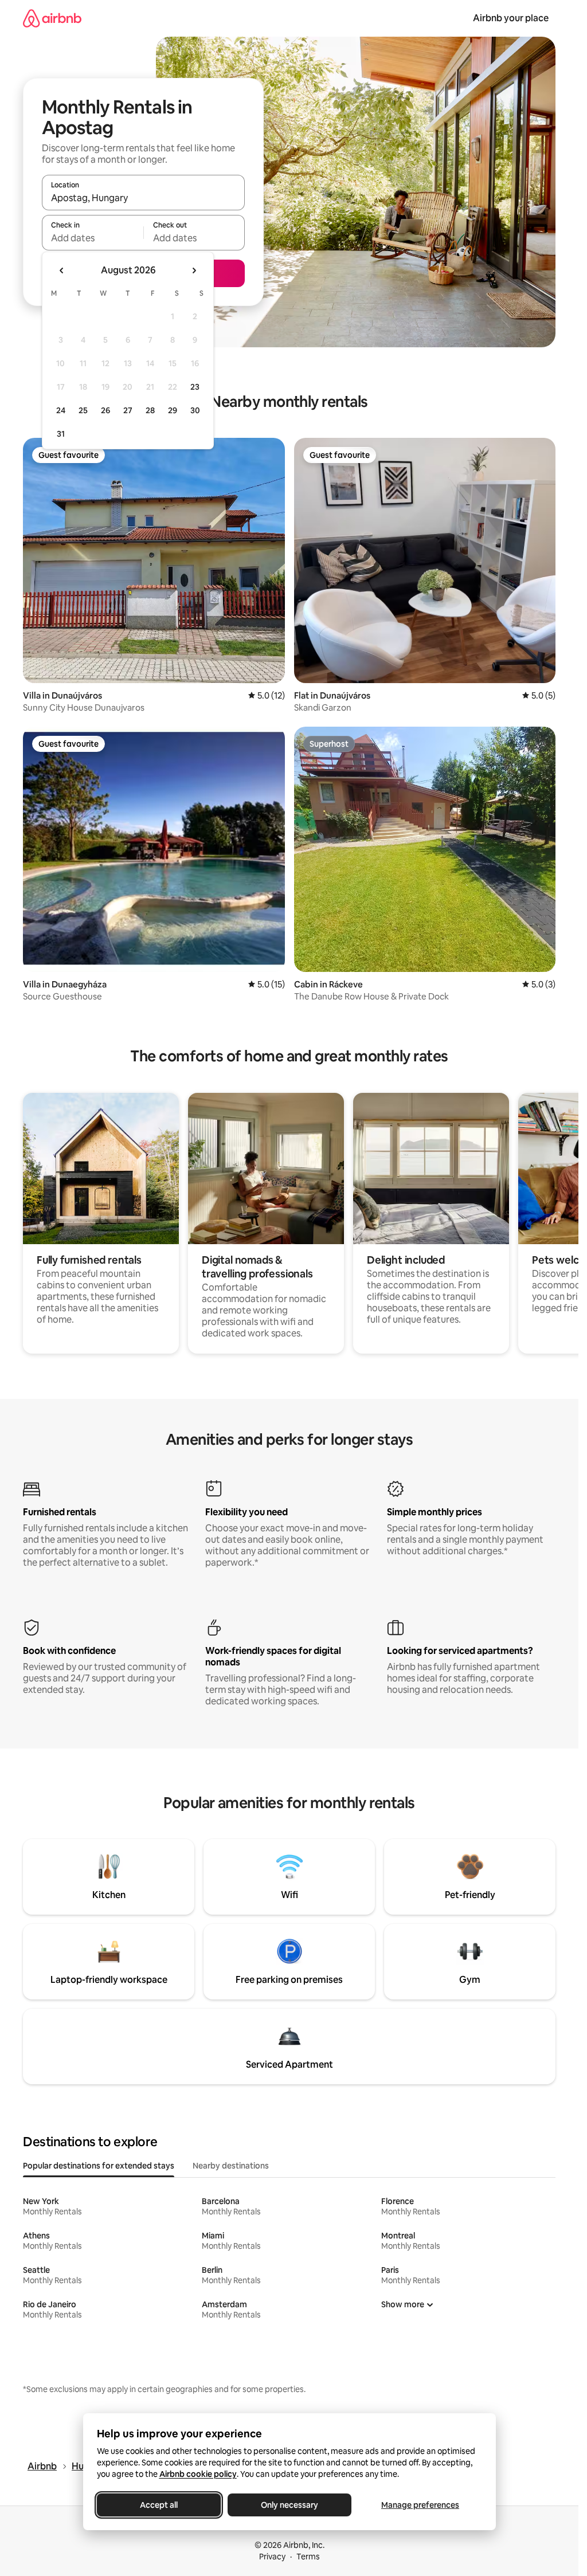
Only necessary (289, 2505)
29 (173, 410)
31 (61, 434)
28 (150, 410)
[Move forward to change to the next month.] (194, 270)
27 (128, 410)
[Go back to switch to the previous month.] (62, 270)
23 (195, 387)
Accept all (159, 2505)
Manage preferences (420, 2505)
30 (195, 410)
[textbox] (93, 238)
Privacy (272, 2557)
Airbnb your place (511, 18)
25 (83, 410)
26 (105, 410)
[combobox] (143, 198)
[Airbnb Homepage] (52, 18)
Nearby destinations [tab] (231, 2166)
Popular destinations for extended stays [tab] (99, 2166)
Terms (308, 2557)
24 (61, 410)
